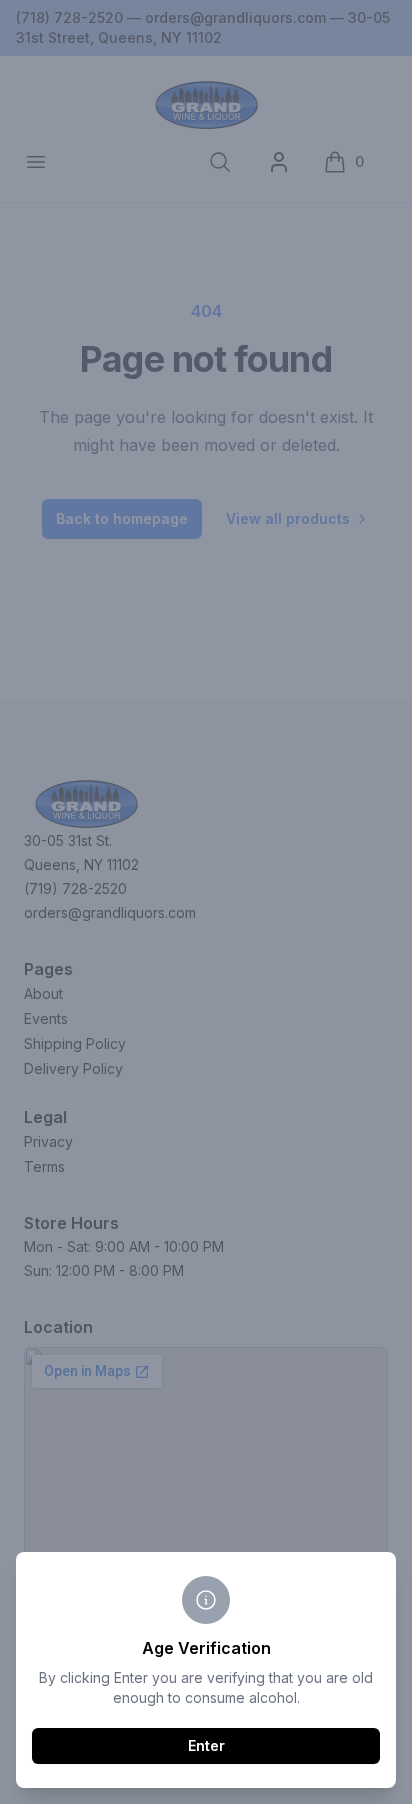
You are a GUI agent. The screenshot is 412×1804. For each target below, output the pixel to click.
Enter (206, 1745)
